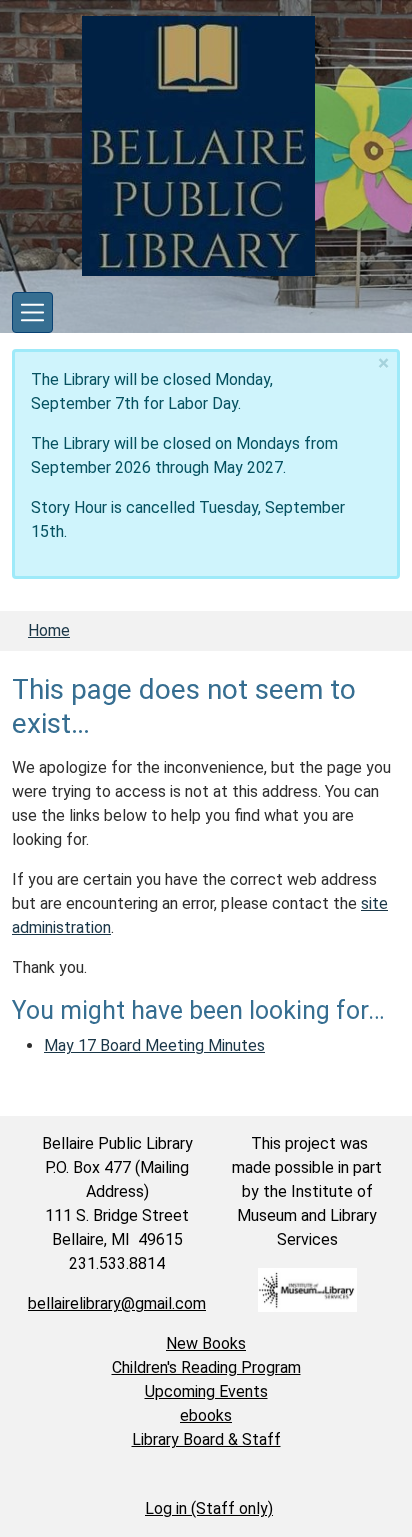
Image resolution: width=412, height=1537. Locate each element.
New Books (206, 1343)
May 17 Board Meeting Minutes (154, 1045)
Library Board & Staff (206, 1439)
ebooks (206, 1415)
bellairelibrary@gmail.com (117, 1303)
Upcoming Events (206, 1391)
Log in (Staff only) (209, 1508)
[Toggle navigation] (32, 312)
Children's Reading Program (206, 1367)
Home (49, 630)
